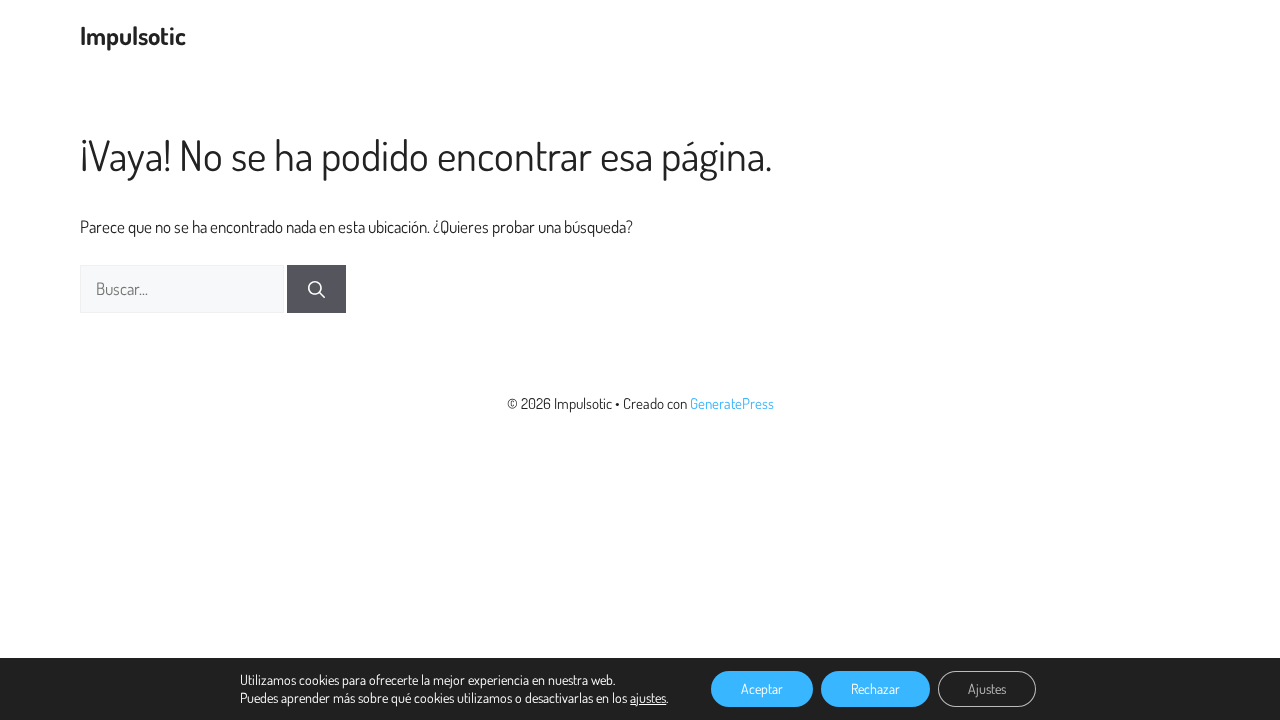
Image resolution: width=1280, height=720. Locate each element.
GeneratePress (732, 403)
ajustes (648, 697)
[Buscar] (316, 289)
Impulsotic (133, 35)
